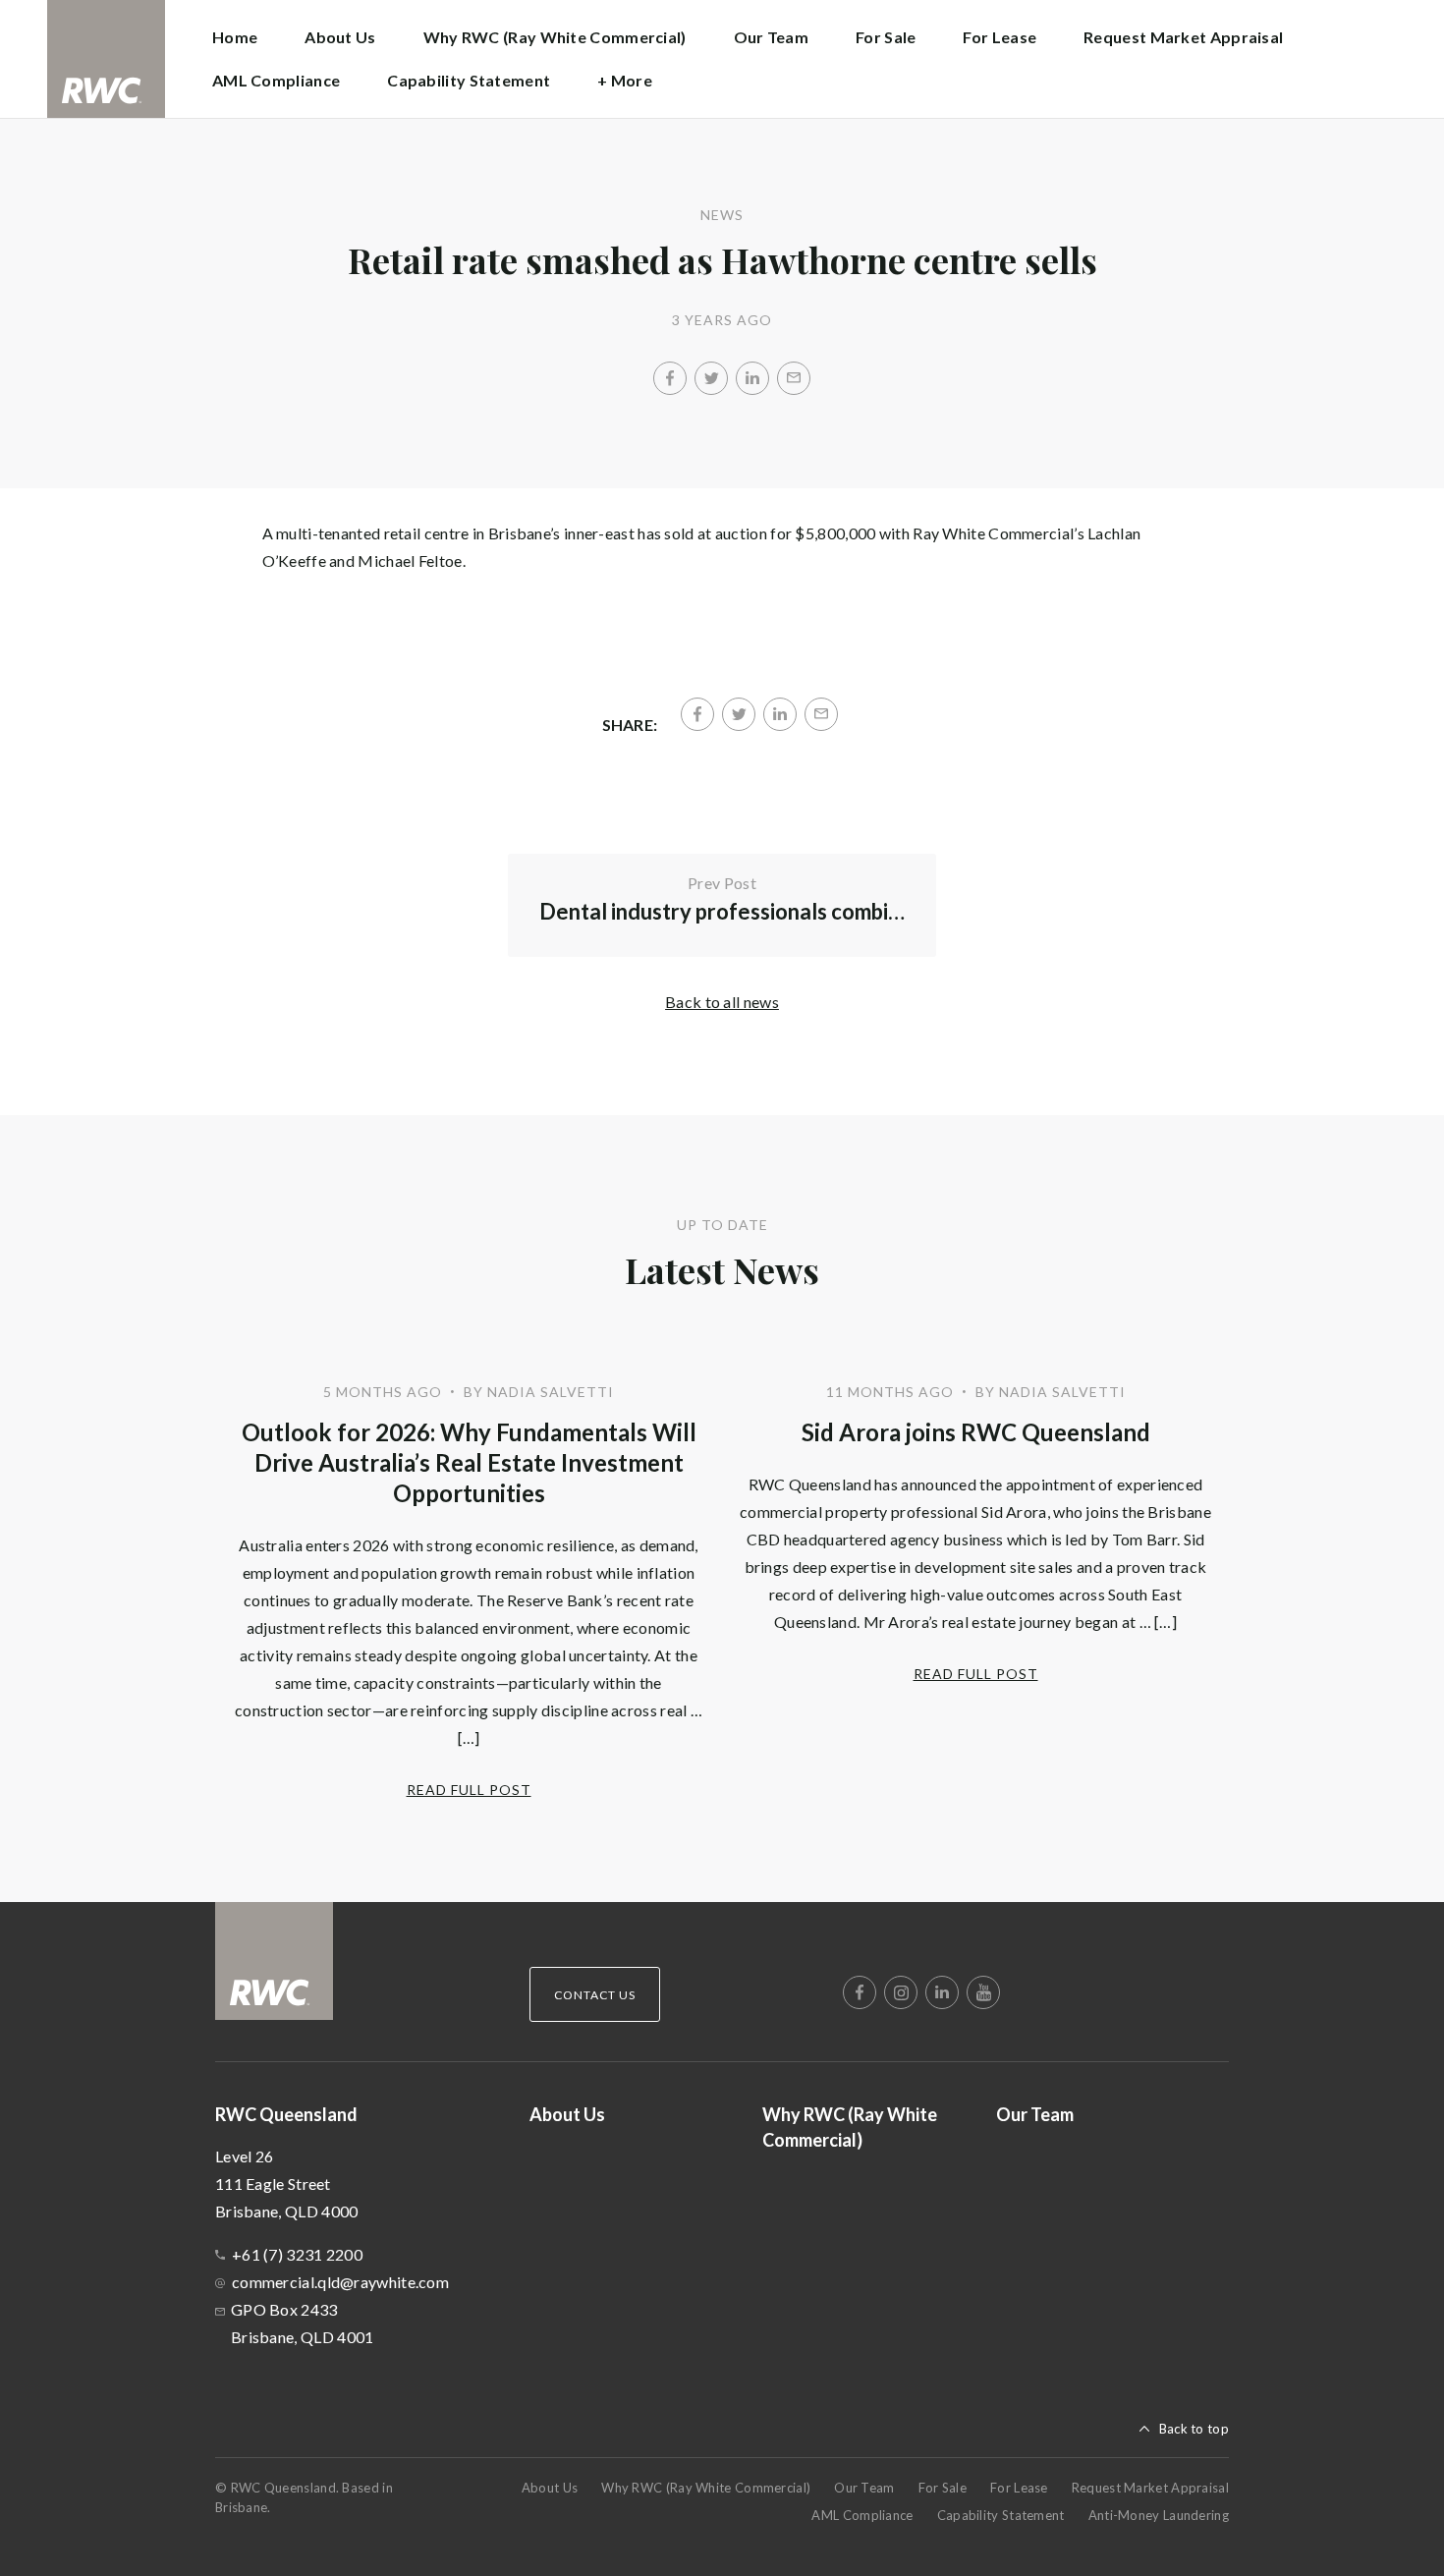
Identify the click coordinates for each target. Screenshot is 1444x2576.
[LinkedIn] (752, 378)
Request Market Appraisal (1183, 37)
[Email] (794, 378)
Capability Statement (469, 80)
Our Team (771, 37)
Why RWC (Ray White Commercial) (555, 37)
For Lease (1000, 37)
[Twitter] (711, 378)
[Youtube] (983, 1992)
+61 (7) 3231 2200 (297, 2254)
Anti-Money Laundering (1159, 2515)
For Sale (886, 37)
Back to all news (722, 1002)
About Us (340, 37)
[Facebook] (670, 378)
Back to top (1194, 2429)
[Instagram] (901, 1992)
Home (235, 37)
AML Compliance (276, 80)
